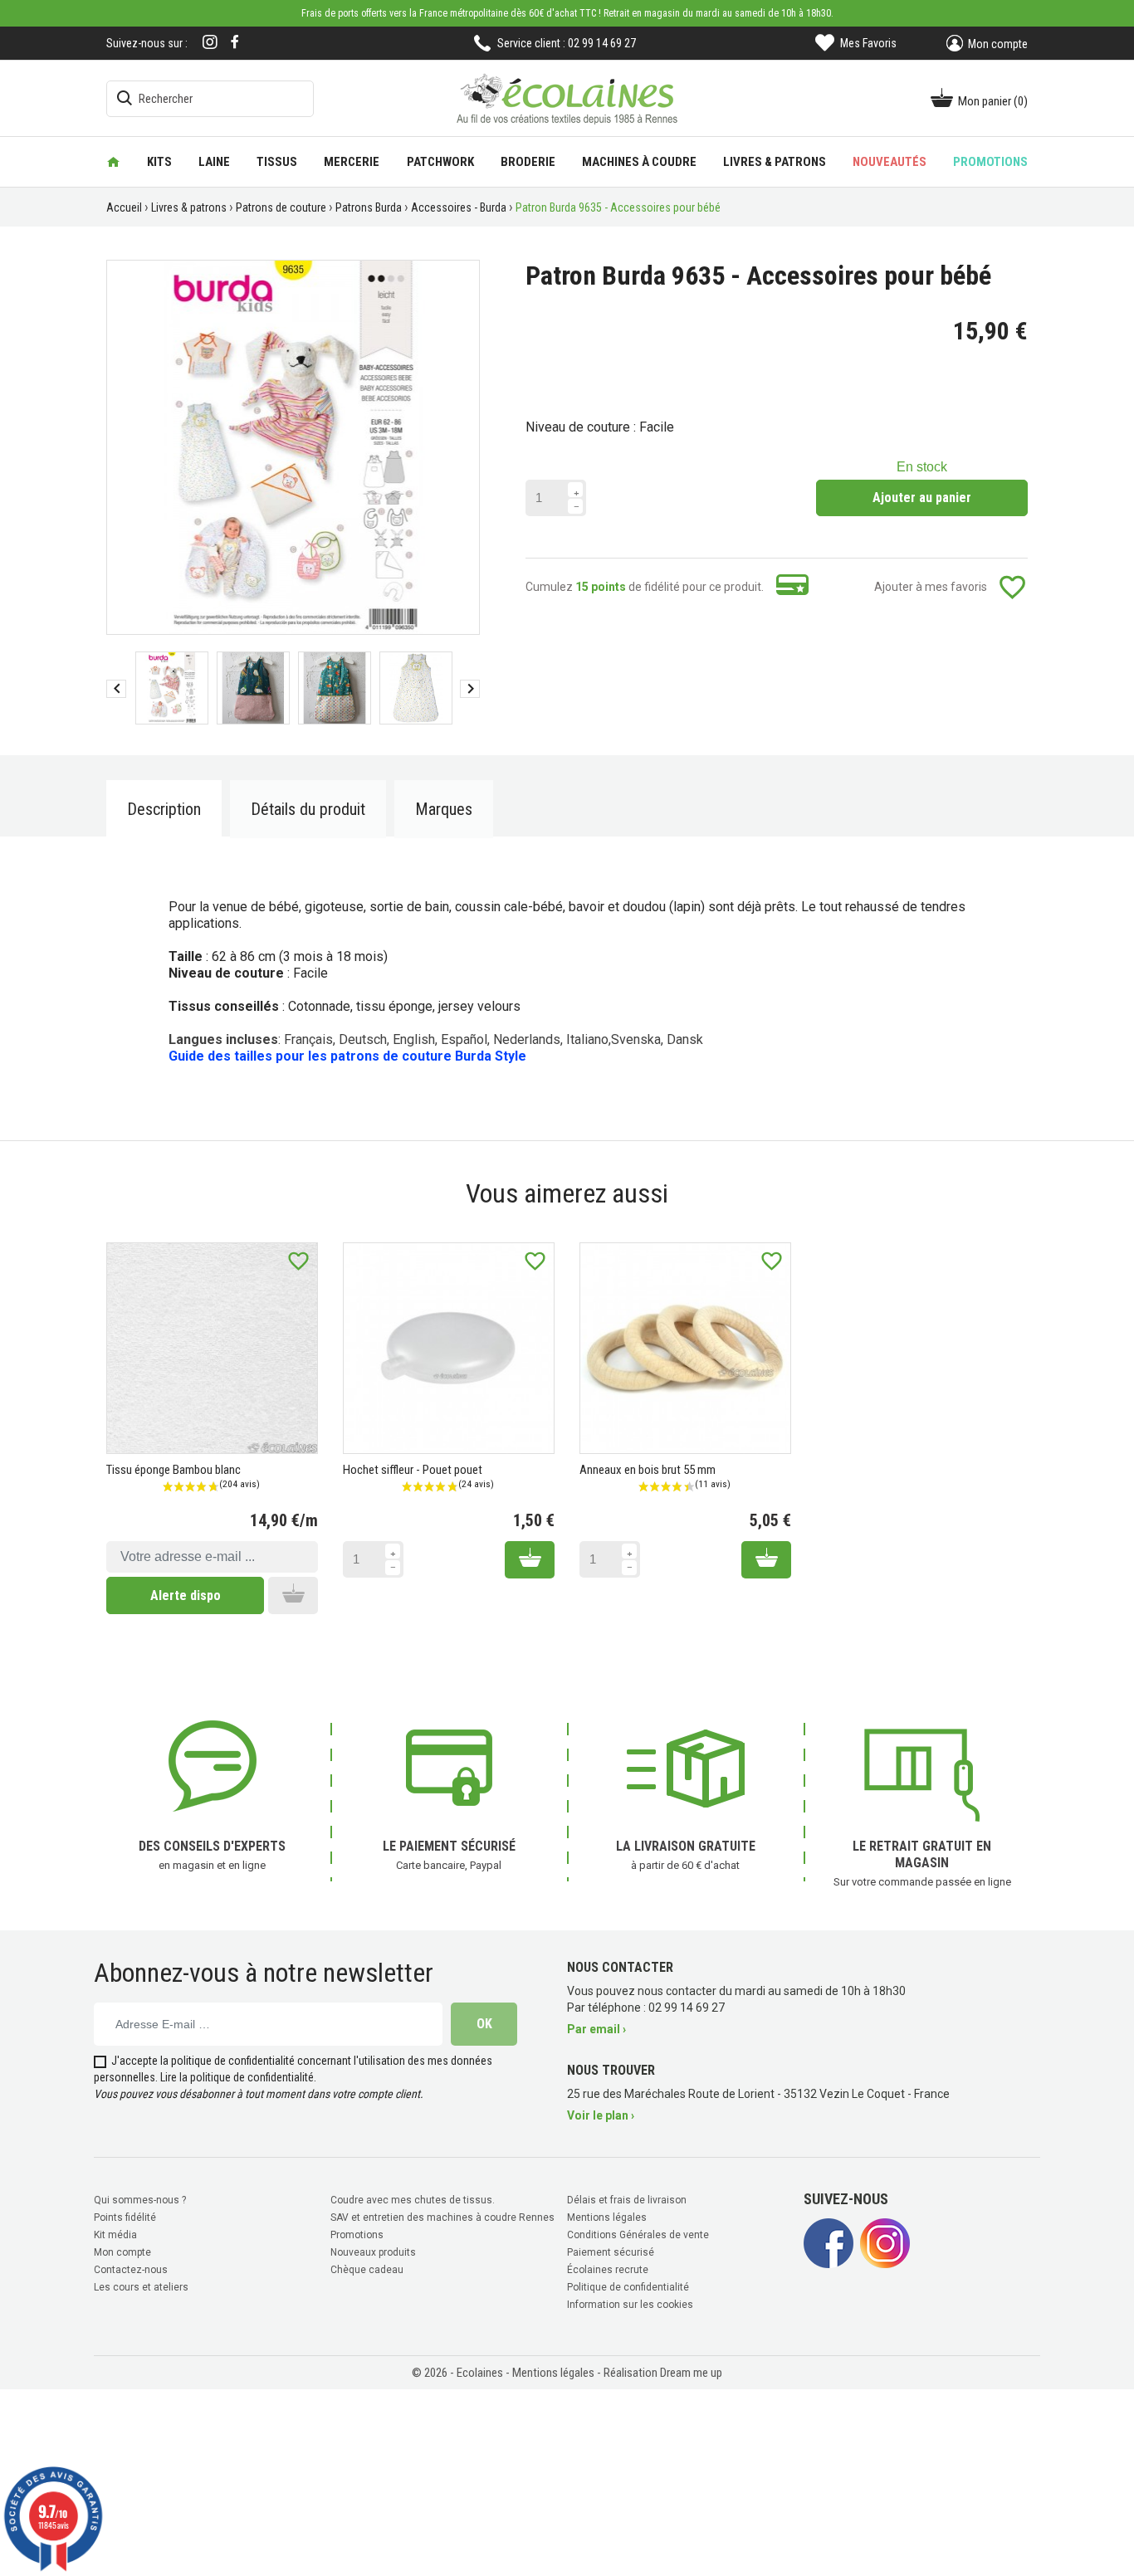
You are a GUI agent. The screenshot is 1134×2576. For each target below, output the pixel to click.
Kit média (115, 2235)
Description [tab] (164, 809)
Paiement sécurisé (611, 2252)
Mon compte (122, 2252)
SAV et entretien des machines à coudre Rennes (442, 2217)
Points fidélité (125, 2217)
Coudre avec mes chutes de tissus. (413, 2200)
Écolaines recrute (608, 2270)
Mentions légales (607, 2217)
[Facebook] (235, 42)
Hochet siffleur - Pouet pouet (413, 1470)
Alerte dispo (186, 1595)
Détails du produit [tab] (308, 809)
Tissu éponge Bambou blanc (174, 1470)
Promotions (357, 2235)
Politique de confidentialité (628, 2287)
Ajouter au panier (922, 498)
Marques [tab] (444, 809)
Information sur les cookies (630, 2305)
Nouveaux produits (373, 2252)
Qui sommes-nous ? (140, 2200)
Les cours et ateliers (141, 2287)
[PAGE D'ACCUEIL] (113, 162)
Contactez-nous (131, 2270)
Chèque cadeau (367, 2270)
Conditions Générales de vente (638, 2235)
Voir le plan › (601, 2115)
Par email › (596, 2029)
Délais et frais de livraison (627, 2200)
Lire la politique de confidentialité (237, 2077)
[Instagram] (210, 44)
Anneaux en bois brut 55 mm (648, 1470)
